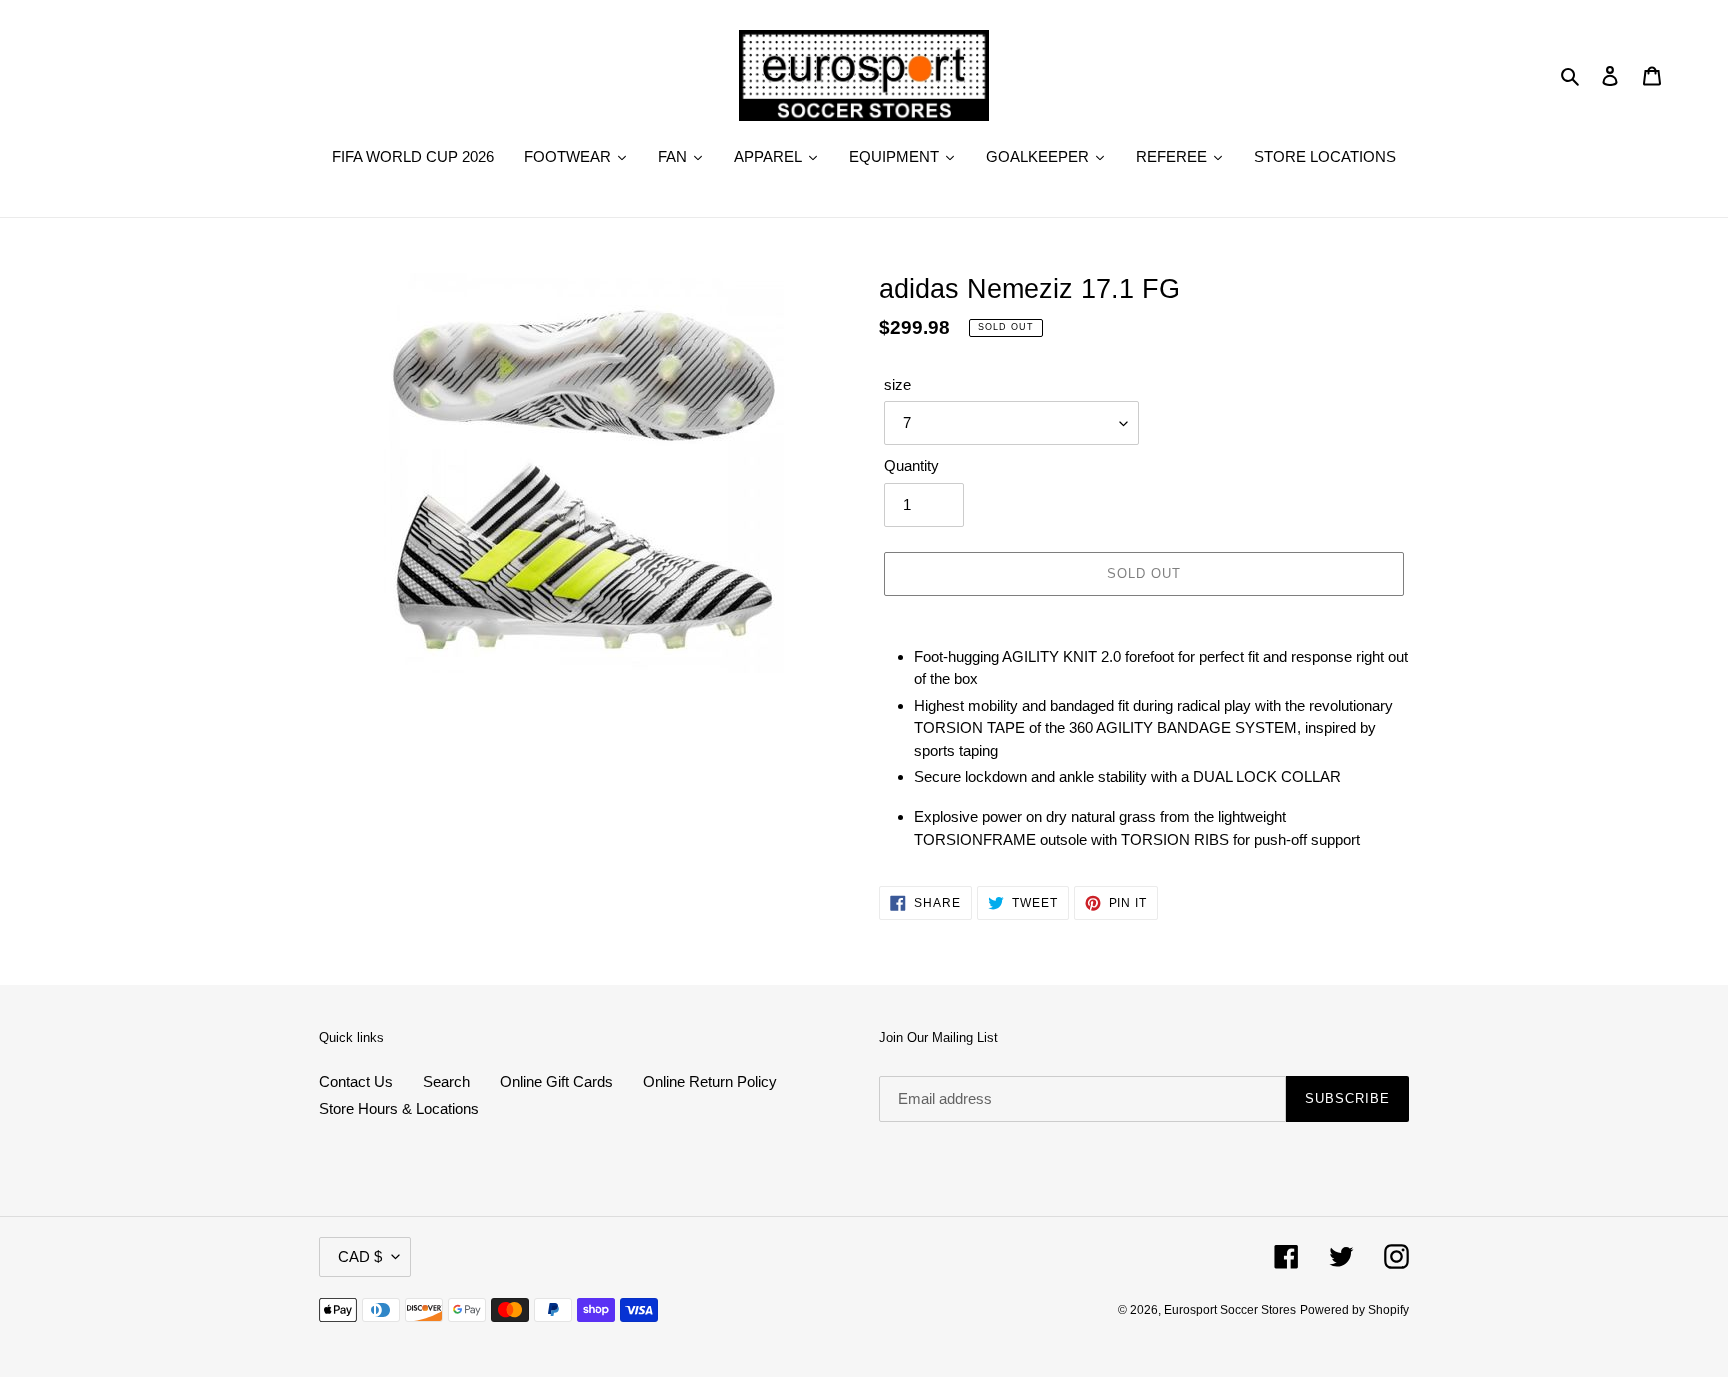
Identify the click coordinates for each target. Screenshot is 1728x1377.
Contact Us (356, 1081)
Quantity (911, 465)
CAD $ (360, 1256)
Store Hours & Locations (399, 1108)
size (897, 384)
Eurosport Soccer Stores (1230, 1310)
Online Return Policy (710, 1081)
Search (446, 1081)
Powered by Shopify (1354, 1310)
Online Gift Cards (556, 1081)
